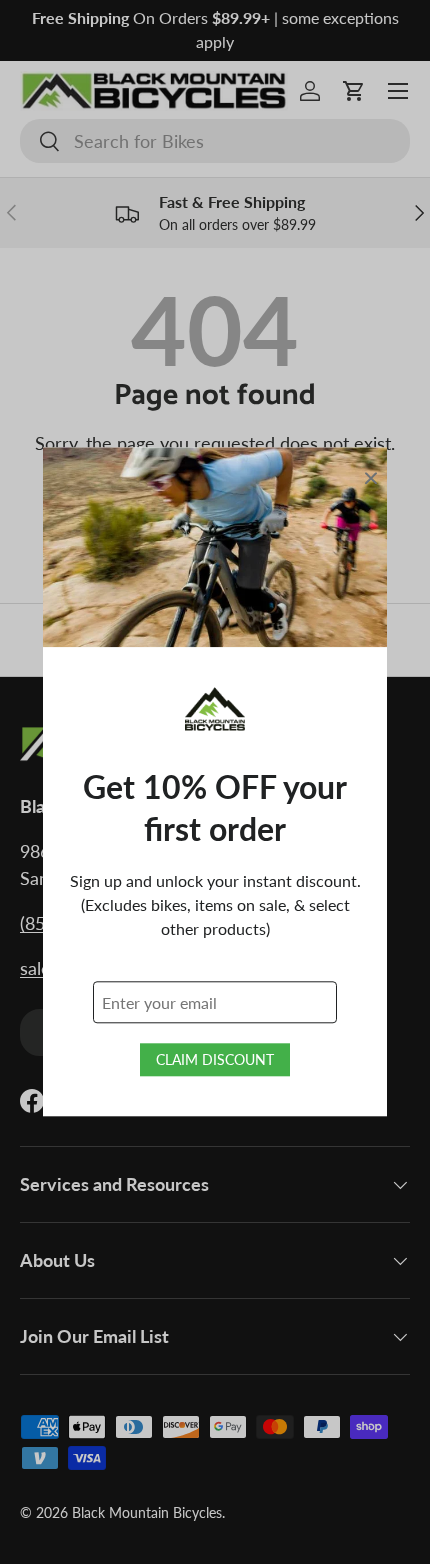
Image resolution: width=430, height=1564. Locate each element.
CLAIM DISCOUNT (215, 1060)
